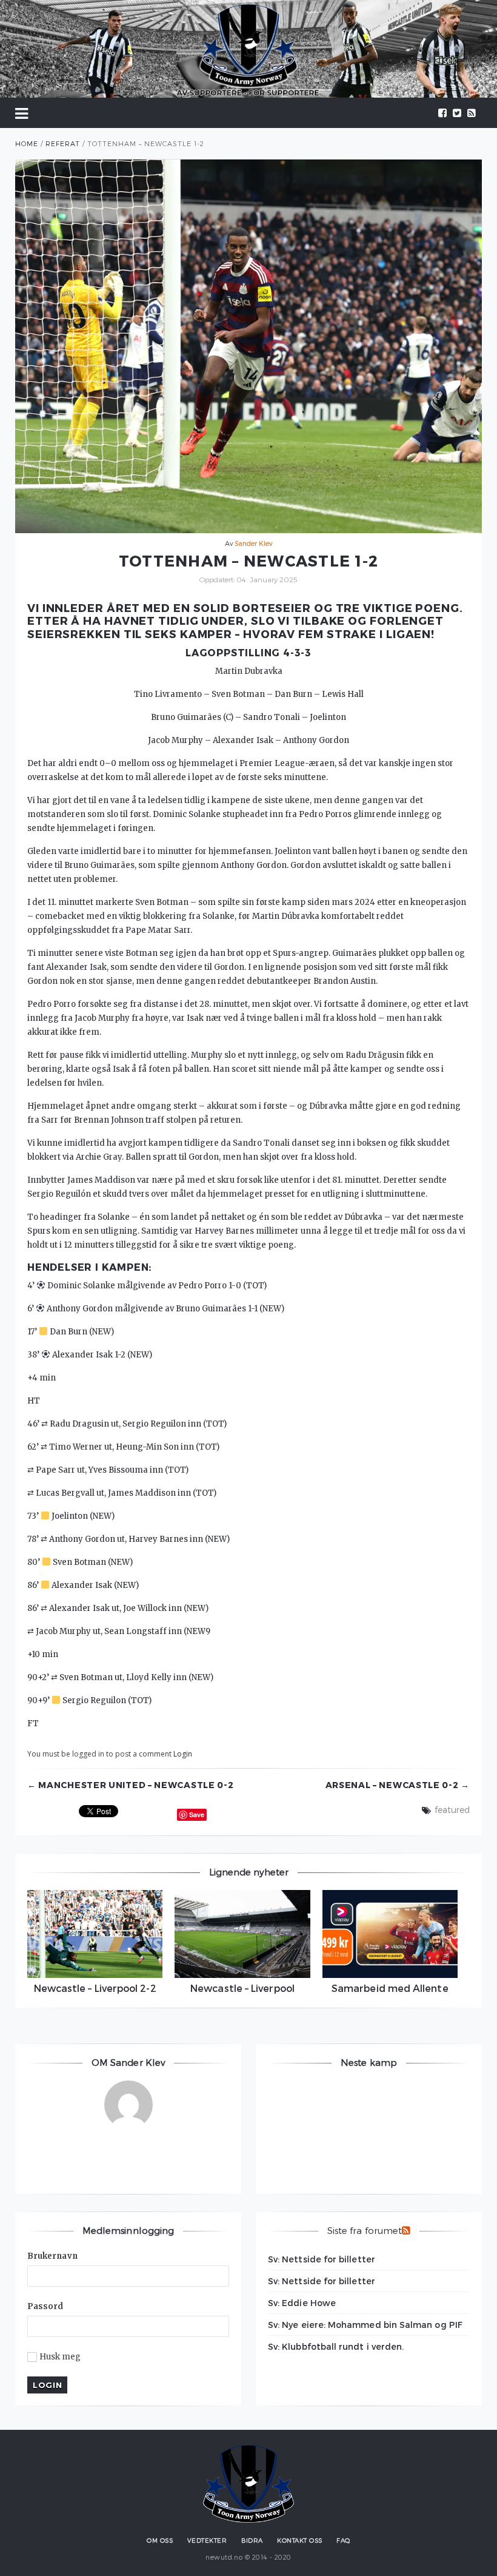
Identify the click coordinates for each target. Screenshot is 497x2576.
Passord (45, 2306)
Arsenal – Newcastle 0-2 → (398, 1785)
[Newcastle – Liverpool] (242, 1934)
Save (197, 1814)
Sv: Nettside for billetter (322, 2259)
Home (27, 143)
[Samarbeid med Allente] (390, 1934)
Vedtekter (207, 2540)
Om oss (160, 2540)
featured (452, 1810)
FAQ (343, 2540)
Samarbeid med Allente (390, 1988)
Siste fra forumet (365, 2230)
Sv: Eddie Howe (302, 2303)
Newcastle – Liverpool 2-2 (95, 1988)
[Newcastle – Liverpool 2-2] (95, 1934)
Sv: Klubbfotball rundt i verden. (336, 2346)
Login (183, 1754)
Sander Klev (254, 543)
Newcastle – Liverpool (242, 1988)
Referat (63, 143)
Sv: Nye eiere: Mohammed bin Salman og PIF (365, 2325)
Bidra (252, 2540)
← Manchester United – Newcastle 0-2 (131, 1785)
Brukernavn (52, 2256)
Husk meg (60, 2357)
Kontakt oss (300, 2540)
